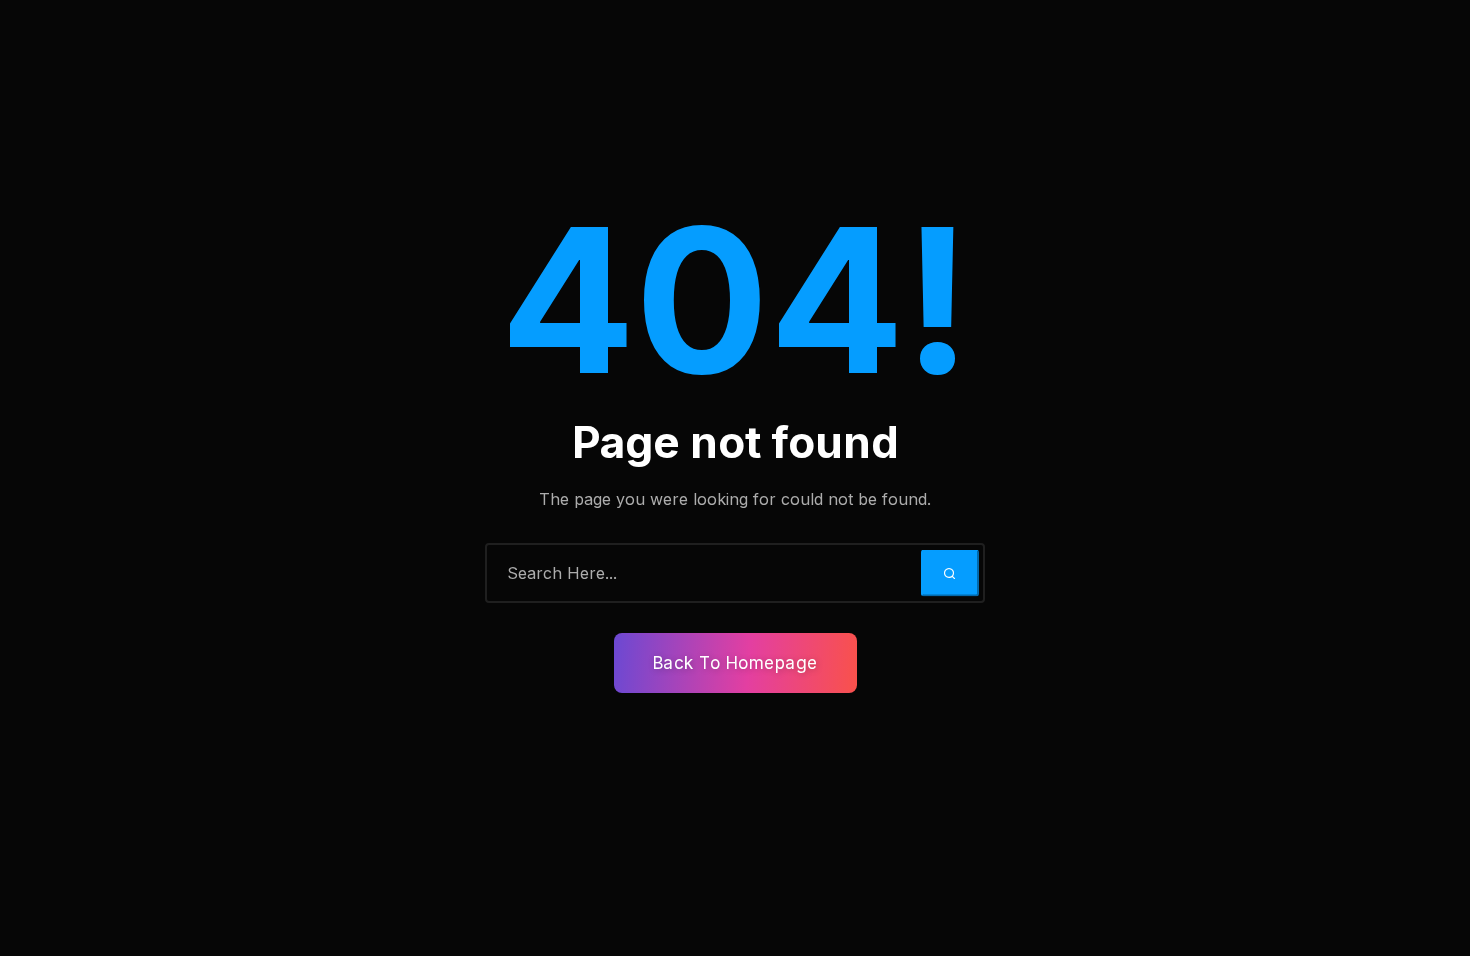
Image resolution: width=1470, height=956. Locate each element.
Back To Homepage (735, 663)
